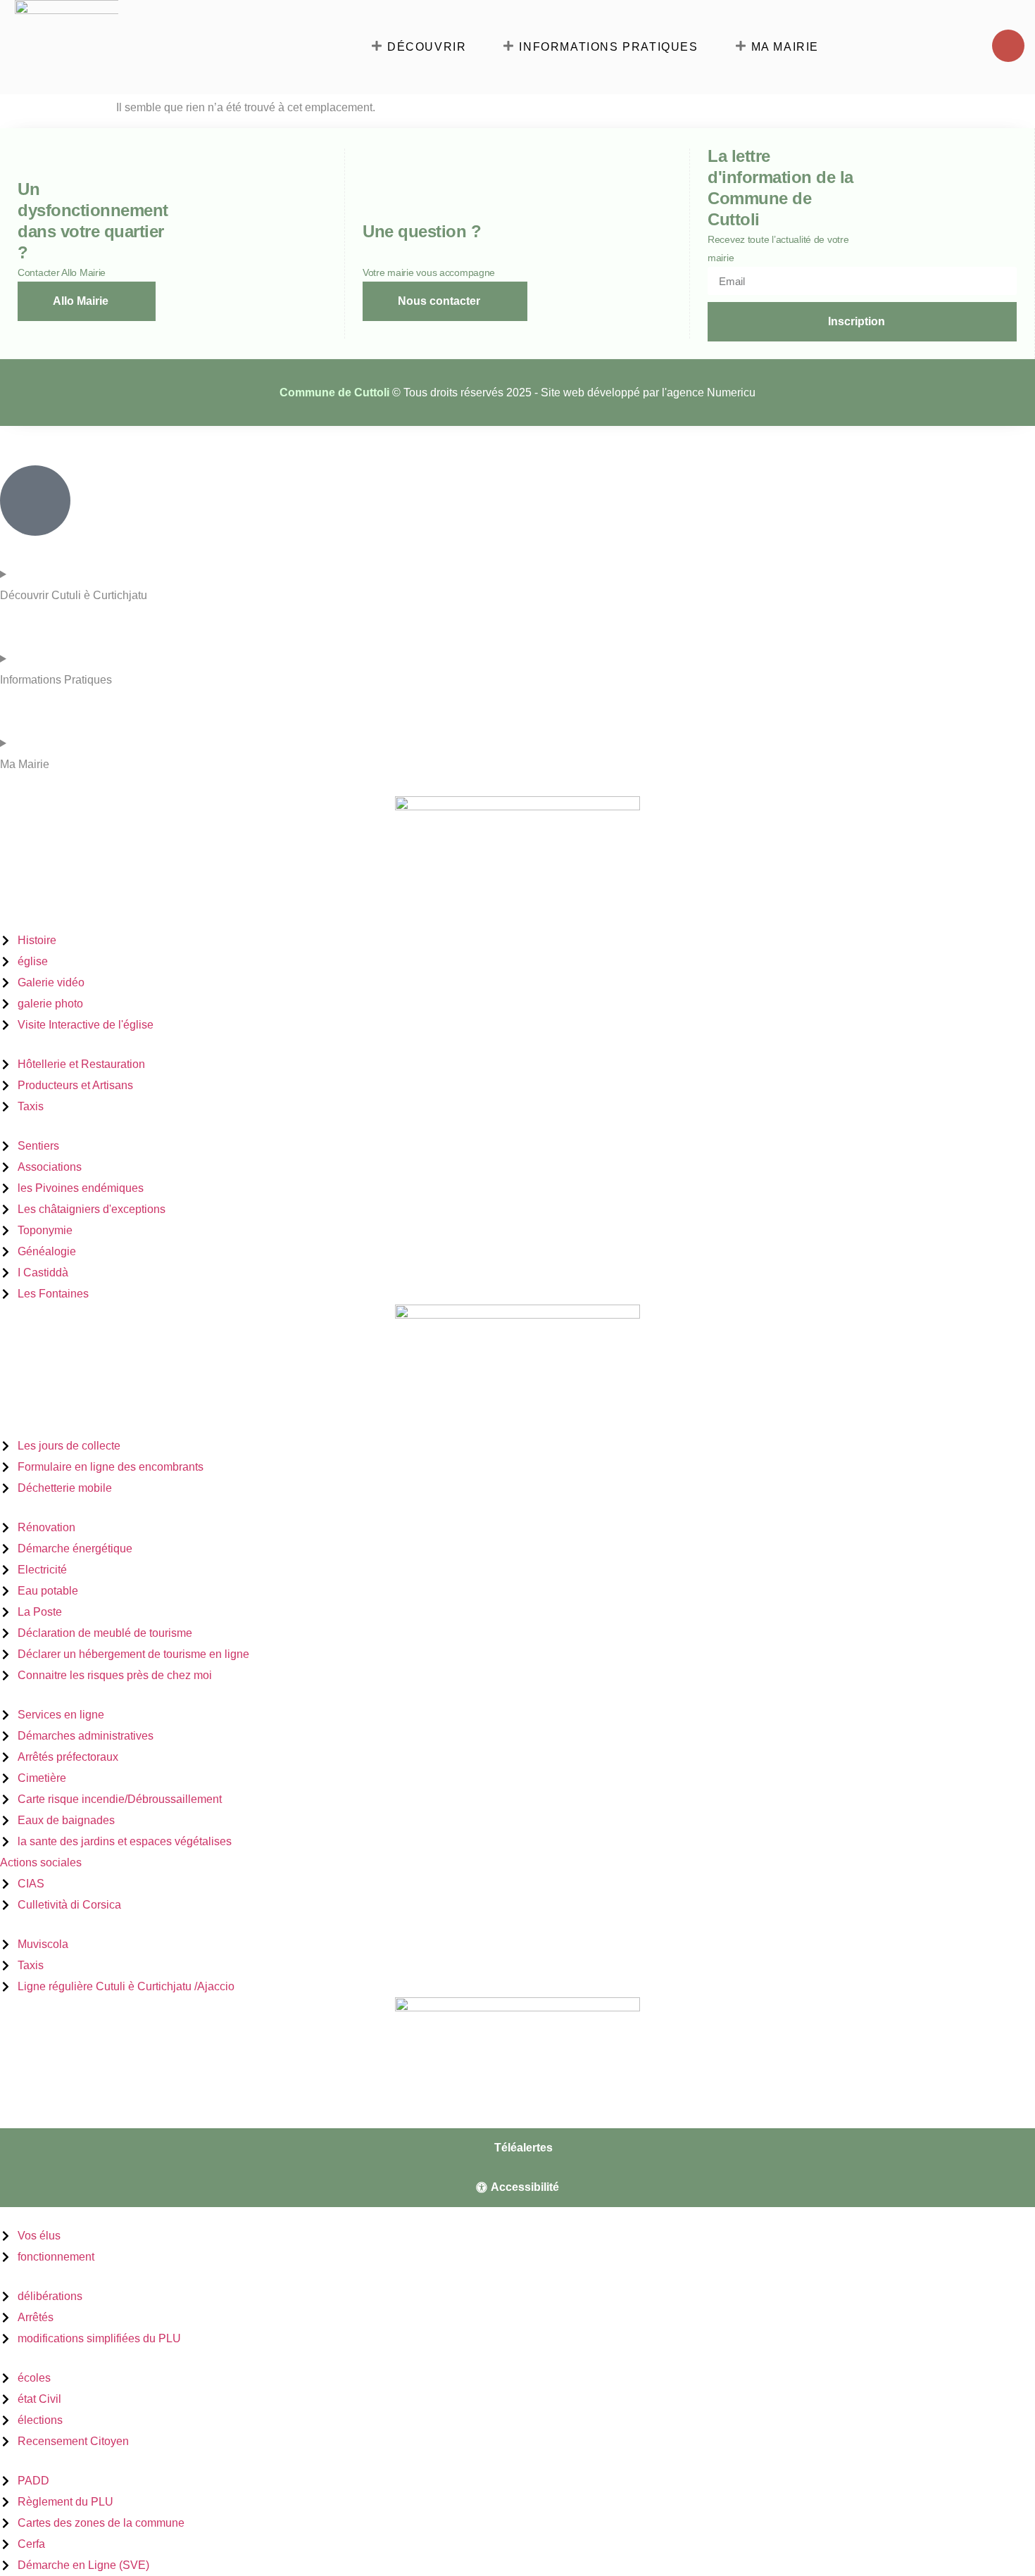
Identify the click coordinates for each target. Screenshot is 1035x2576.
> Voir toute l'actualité (45, 2119)
